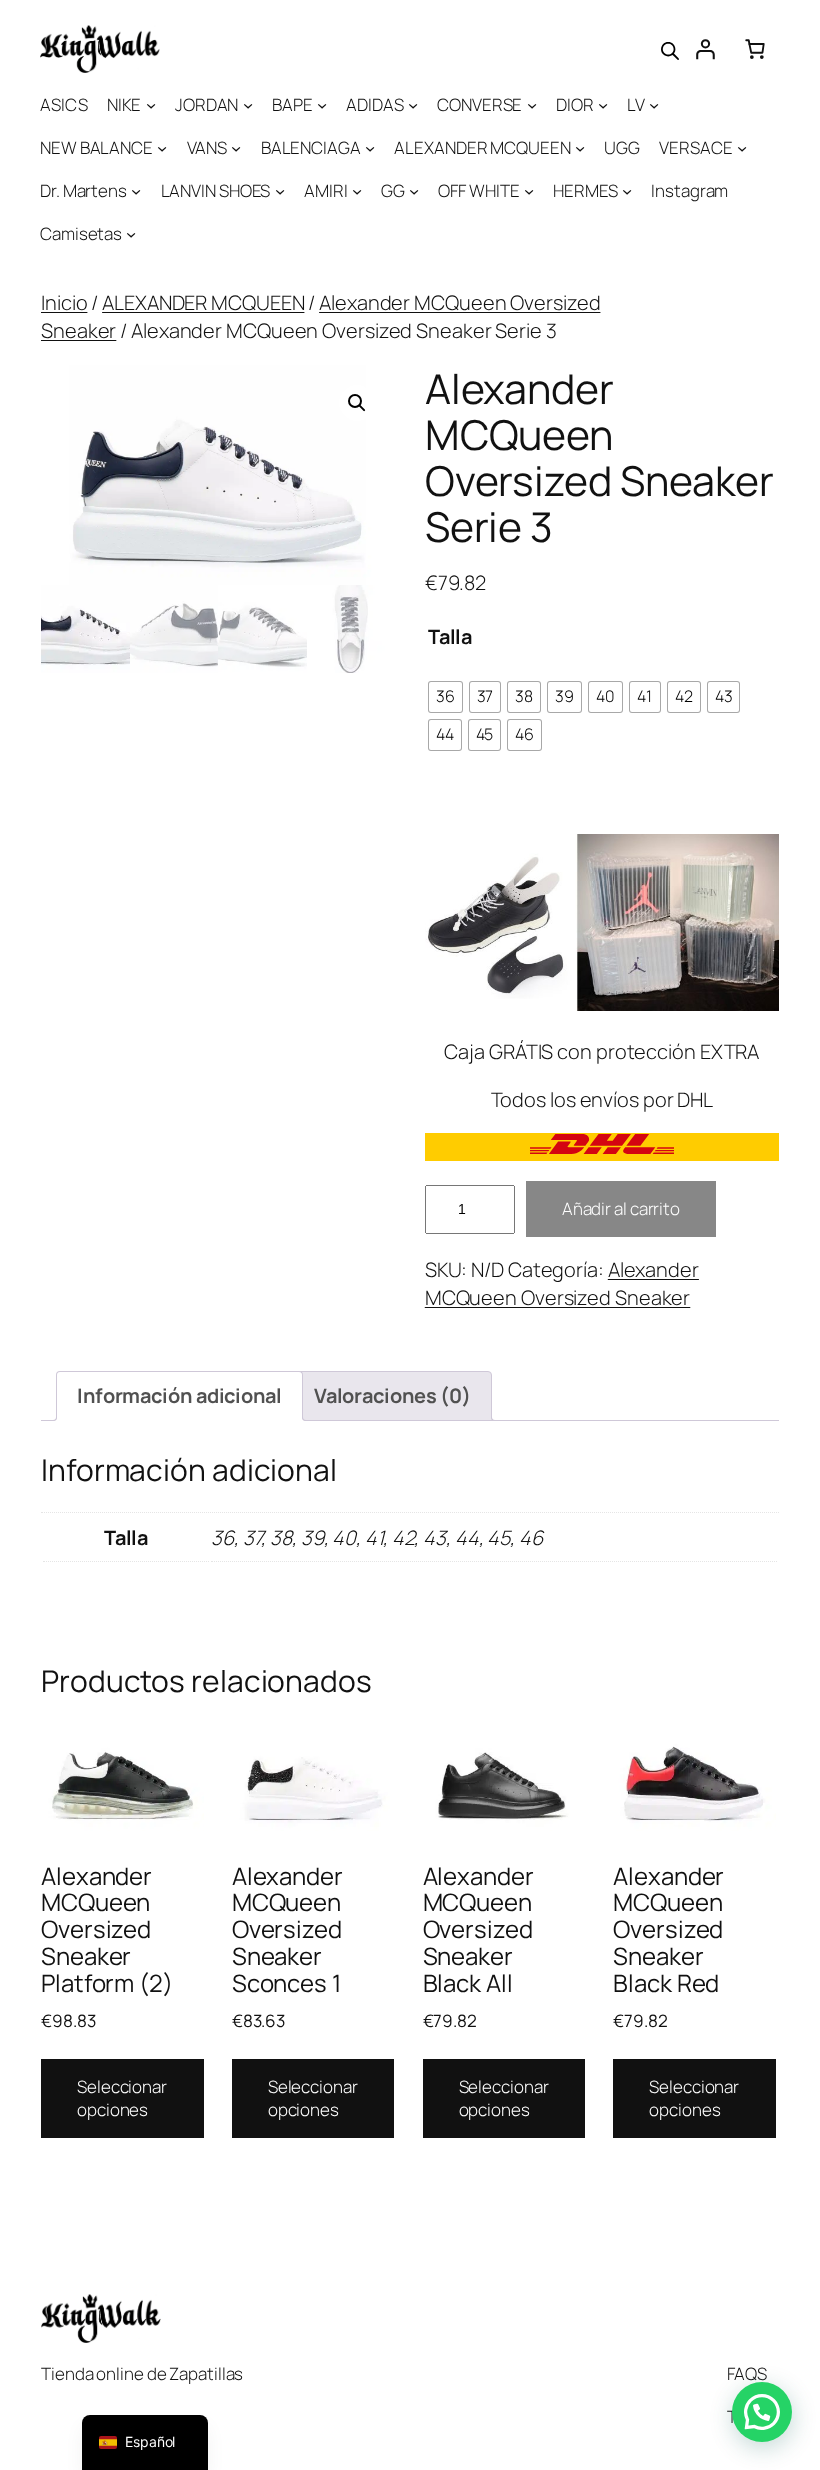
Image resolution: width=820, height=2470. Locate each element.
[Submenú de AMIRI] (357, 191)
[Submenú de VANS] (236, 148)
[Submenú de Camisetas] (131, 234)
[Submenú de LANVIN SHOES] (280, 191)
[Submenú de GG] (414, 191)
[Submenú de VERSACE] (742, 148)
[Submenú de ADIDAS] (413, 105)
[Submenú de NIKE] (151, 105)
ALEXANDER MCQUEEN (203, 302)
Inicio (64, 302)
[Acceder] (705, 49)
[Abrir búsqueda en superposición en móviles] (670, 49)
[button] (357, 403)
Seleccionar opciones (122, 2098)
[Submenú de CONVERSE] (532, 105)
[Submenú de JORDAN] (248, 105)
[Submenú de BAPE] (322, 105)
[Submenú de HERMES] (627, 191)
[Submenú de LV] (654, 105)
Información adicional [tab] (179, 1395)
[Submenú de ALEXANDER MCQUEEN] (580, 148)
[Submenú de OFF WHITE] (529, 191)
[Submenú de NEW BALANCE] (162, 148)
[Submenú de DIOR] (603, 105)
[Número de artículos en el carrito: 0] (755, 49)
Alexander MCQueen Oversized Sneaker (562, 1283)
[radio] (445, 697)
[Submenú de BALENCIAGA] (370, 148)
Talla (450, 636)
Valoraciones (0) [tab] (392, 1395)
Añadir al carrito (621, 1208)
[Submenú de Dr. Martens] (136, 191)
